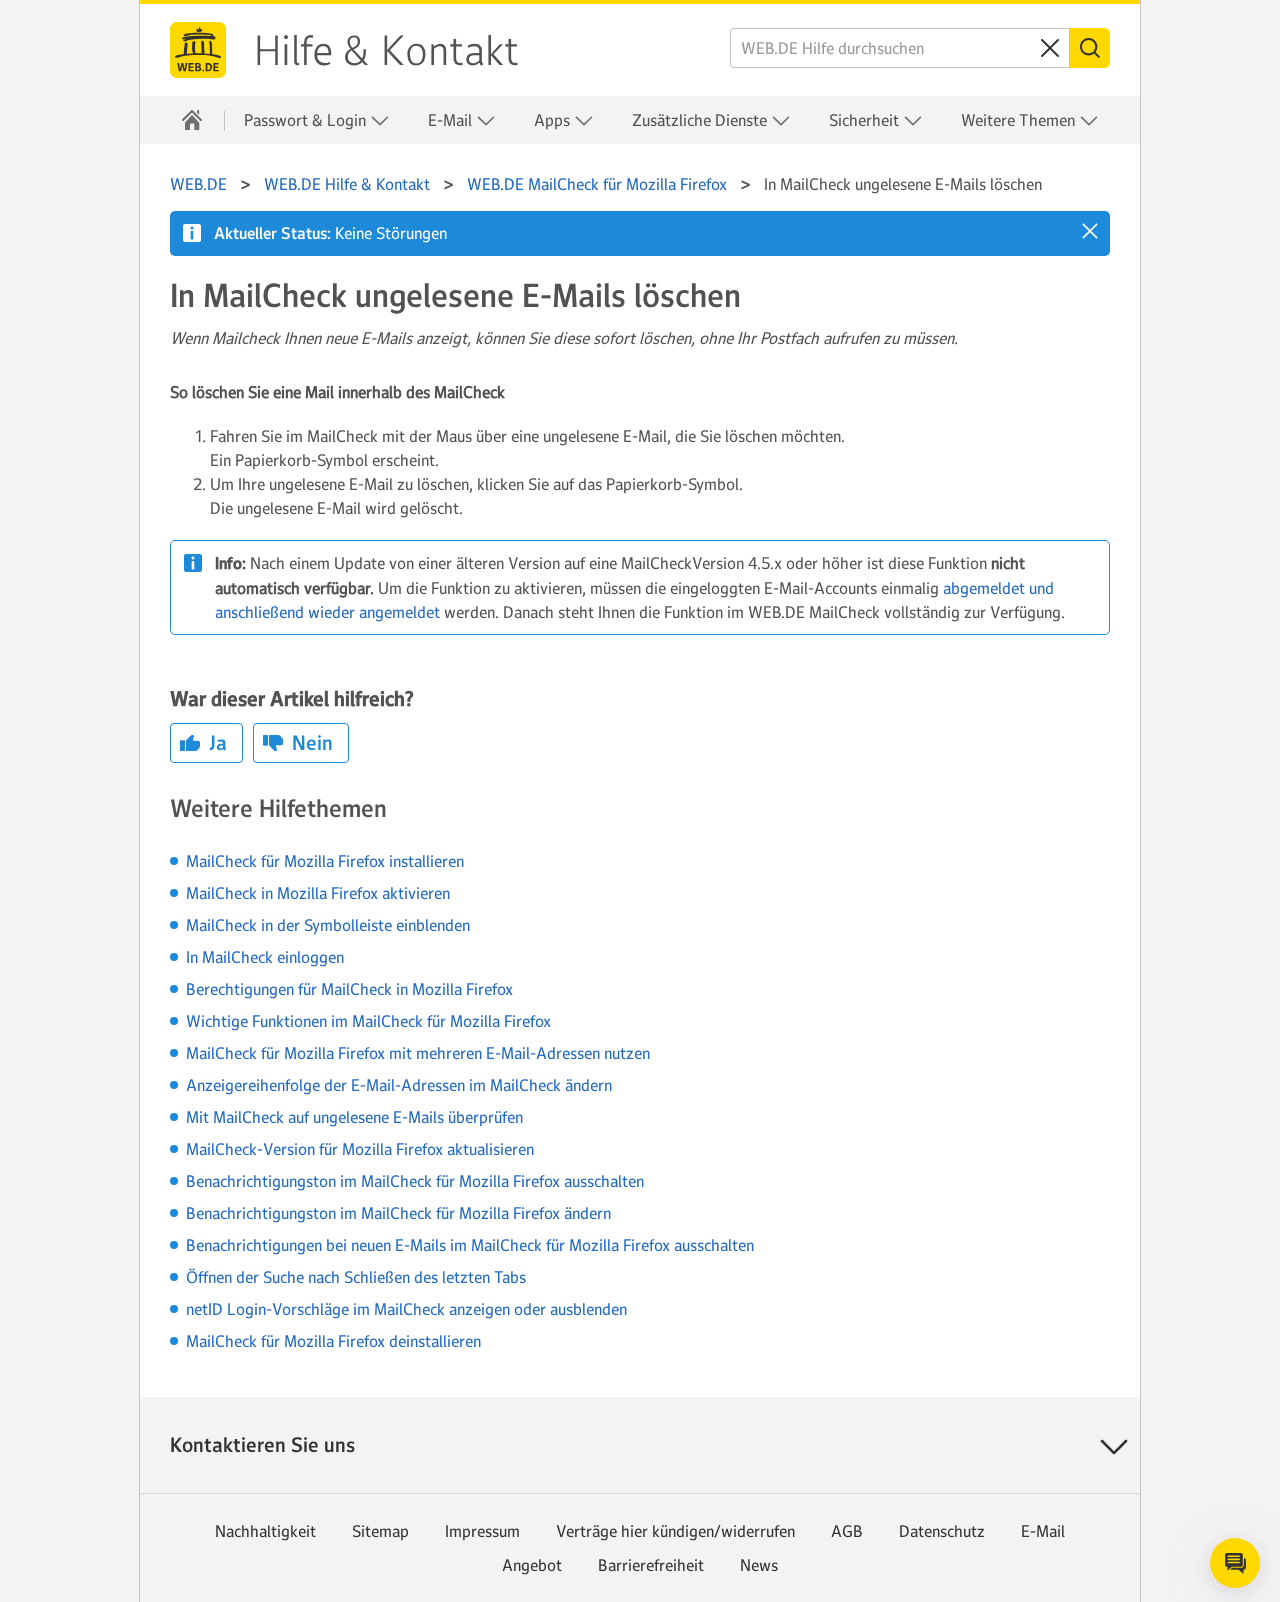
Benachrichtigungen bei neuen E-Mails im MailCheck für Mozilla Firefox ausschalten (470, 1245)
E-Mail (1043, 1531)
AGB (847, 1531)
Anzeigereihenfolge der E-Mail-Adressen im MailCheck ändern (399, 1085)
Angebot (532, 1565)
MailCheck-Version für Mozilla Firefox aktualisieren (360, 1149)
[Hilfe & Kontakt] (192, 120)
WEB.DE (198, 50)
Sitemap (380, 1531)
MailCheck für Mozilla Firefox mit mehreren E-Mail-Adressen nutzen (418, 1053)
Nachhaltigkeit (265, 1531)
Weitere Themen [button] (1020, 120)
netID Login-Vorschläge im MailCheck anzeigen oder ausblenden (406, 1309)
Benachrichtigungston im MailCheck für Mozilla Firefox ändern (398, 1213)
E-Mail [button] (452, 120)
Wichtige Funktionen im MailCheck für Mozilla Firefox (368, 1021)
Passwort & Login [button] (307, 120)
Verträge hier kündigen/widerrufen (675, 1531)
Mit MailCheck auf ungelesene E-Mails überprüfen (354, 1117)
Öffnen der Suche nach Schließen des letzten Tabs (356, 1277)
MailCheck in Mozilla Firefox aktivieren (318, 893)
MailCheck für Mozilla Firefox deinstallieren (333, 1341)
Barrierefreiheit (651, 1565)
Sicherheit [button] (866, 120)
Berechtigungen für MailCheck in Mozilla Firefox (349, 989)
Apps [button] (554, 120)
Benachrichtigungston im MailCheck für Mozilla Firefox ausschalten (415, 1181)
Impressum (482, 1531)
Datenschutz (942, 1531)
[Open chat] (1235, 1563)
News (759, 1565)
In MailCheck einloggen (265, 957)
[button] (1090, 231)
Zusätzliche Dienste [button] (701, 120)
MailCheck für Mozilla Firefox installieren (325, 861)
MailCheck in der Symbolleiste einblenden (328, 925)
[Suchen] (1090, 48)
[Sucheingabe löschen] (1050, 48)
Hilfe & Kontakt (386, 51)
